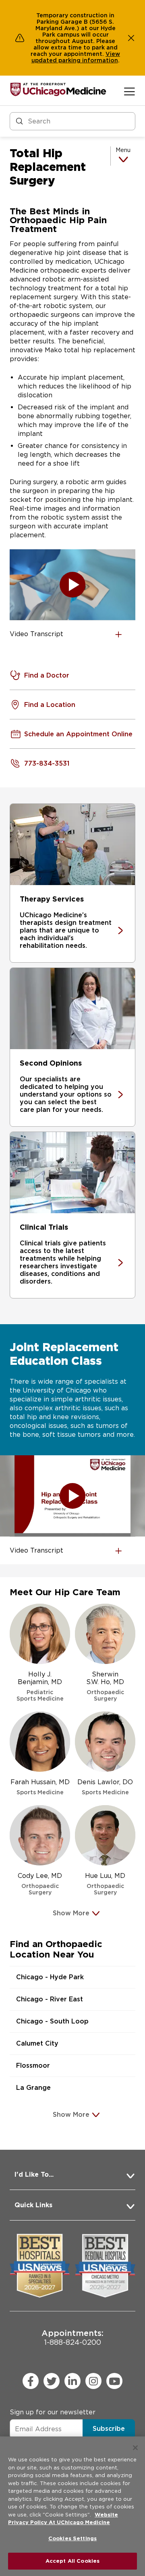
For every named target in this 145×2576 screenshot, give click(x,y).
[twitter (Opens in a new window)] (52, 2381)
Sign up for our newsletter (53, 2412)
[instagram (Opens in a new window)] (93, 2381)
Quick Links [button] (33, 2205)
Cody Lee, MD (40, 1884)
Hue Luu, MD (105, 1884)
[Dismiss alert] (131, 38)
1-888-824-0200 (72, 2337)
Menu (123, 150)
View (113, 54)
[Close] (135, 2448)
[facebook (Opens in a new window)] (31, 2381)
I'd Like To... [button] (34, 2174)
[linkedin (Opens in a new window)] (72, 2381)
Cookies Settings (72, 2538)
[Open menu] (129, 91)
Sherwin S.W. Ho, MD (105, 1686)
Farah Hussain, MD (40, 1787)
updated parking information (75, 60)
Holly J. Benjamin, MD (40, 1686)
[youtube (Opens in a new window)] (114, 2381)
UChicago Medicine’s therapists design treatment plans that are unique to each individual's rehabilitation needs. (66, 930)
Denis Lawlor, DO (105, 1787)
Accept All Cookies (72, 2561)
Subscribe (109, 2429)
